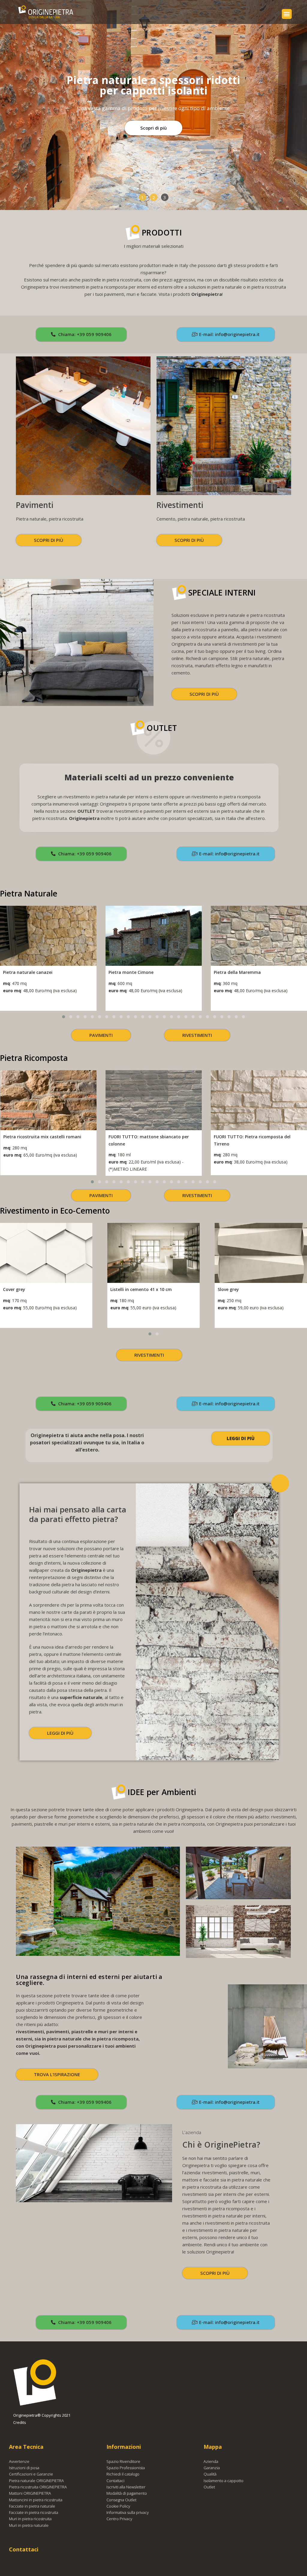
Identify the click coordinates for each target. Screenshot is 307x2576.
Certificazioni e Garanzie (31, 2474)
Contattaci (115, 2481)
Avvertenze (19, 2461)
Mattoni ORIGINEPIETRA (30, 2493)
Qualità (210, 2474)
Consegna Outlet (121, 2500)
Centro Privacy (119, 2519)
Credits (20, 2422)
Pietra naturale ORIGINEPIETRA (36, 2481)
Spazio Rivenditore (123, 2461)
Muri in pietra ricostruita (30, 2519)
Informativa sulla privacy (128, 2512)
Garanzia (212, 2468)
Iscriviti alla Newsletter (126, 2487)
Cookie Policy (118, 2506)
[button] (287, 14)
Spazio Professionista (126, 2468)
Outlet (209, 2487)
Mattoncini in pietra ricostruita (36, 2500)
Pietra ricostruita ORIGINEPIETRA (38, 2487)
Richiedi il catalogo (123, 2474)
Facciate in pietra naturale (32, 2506)
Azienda (211, 2461)
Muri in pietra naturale (29, 2525)
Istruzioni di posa (24, 2468)
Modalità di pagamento (127, 2493)
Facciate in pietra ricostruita (34, 2512)
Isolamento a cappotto (224, 2481)
